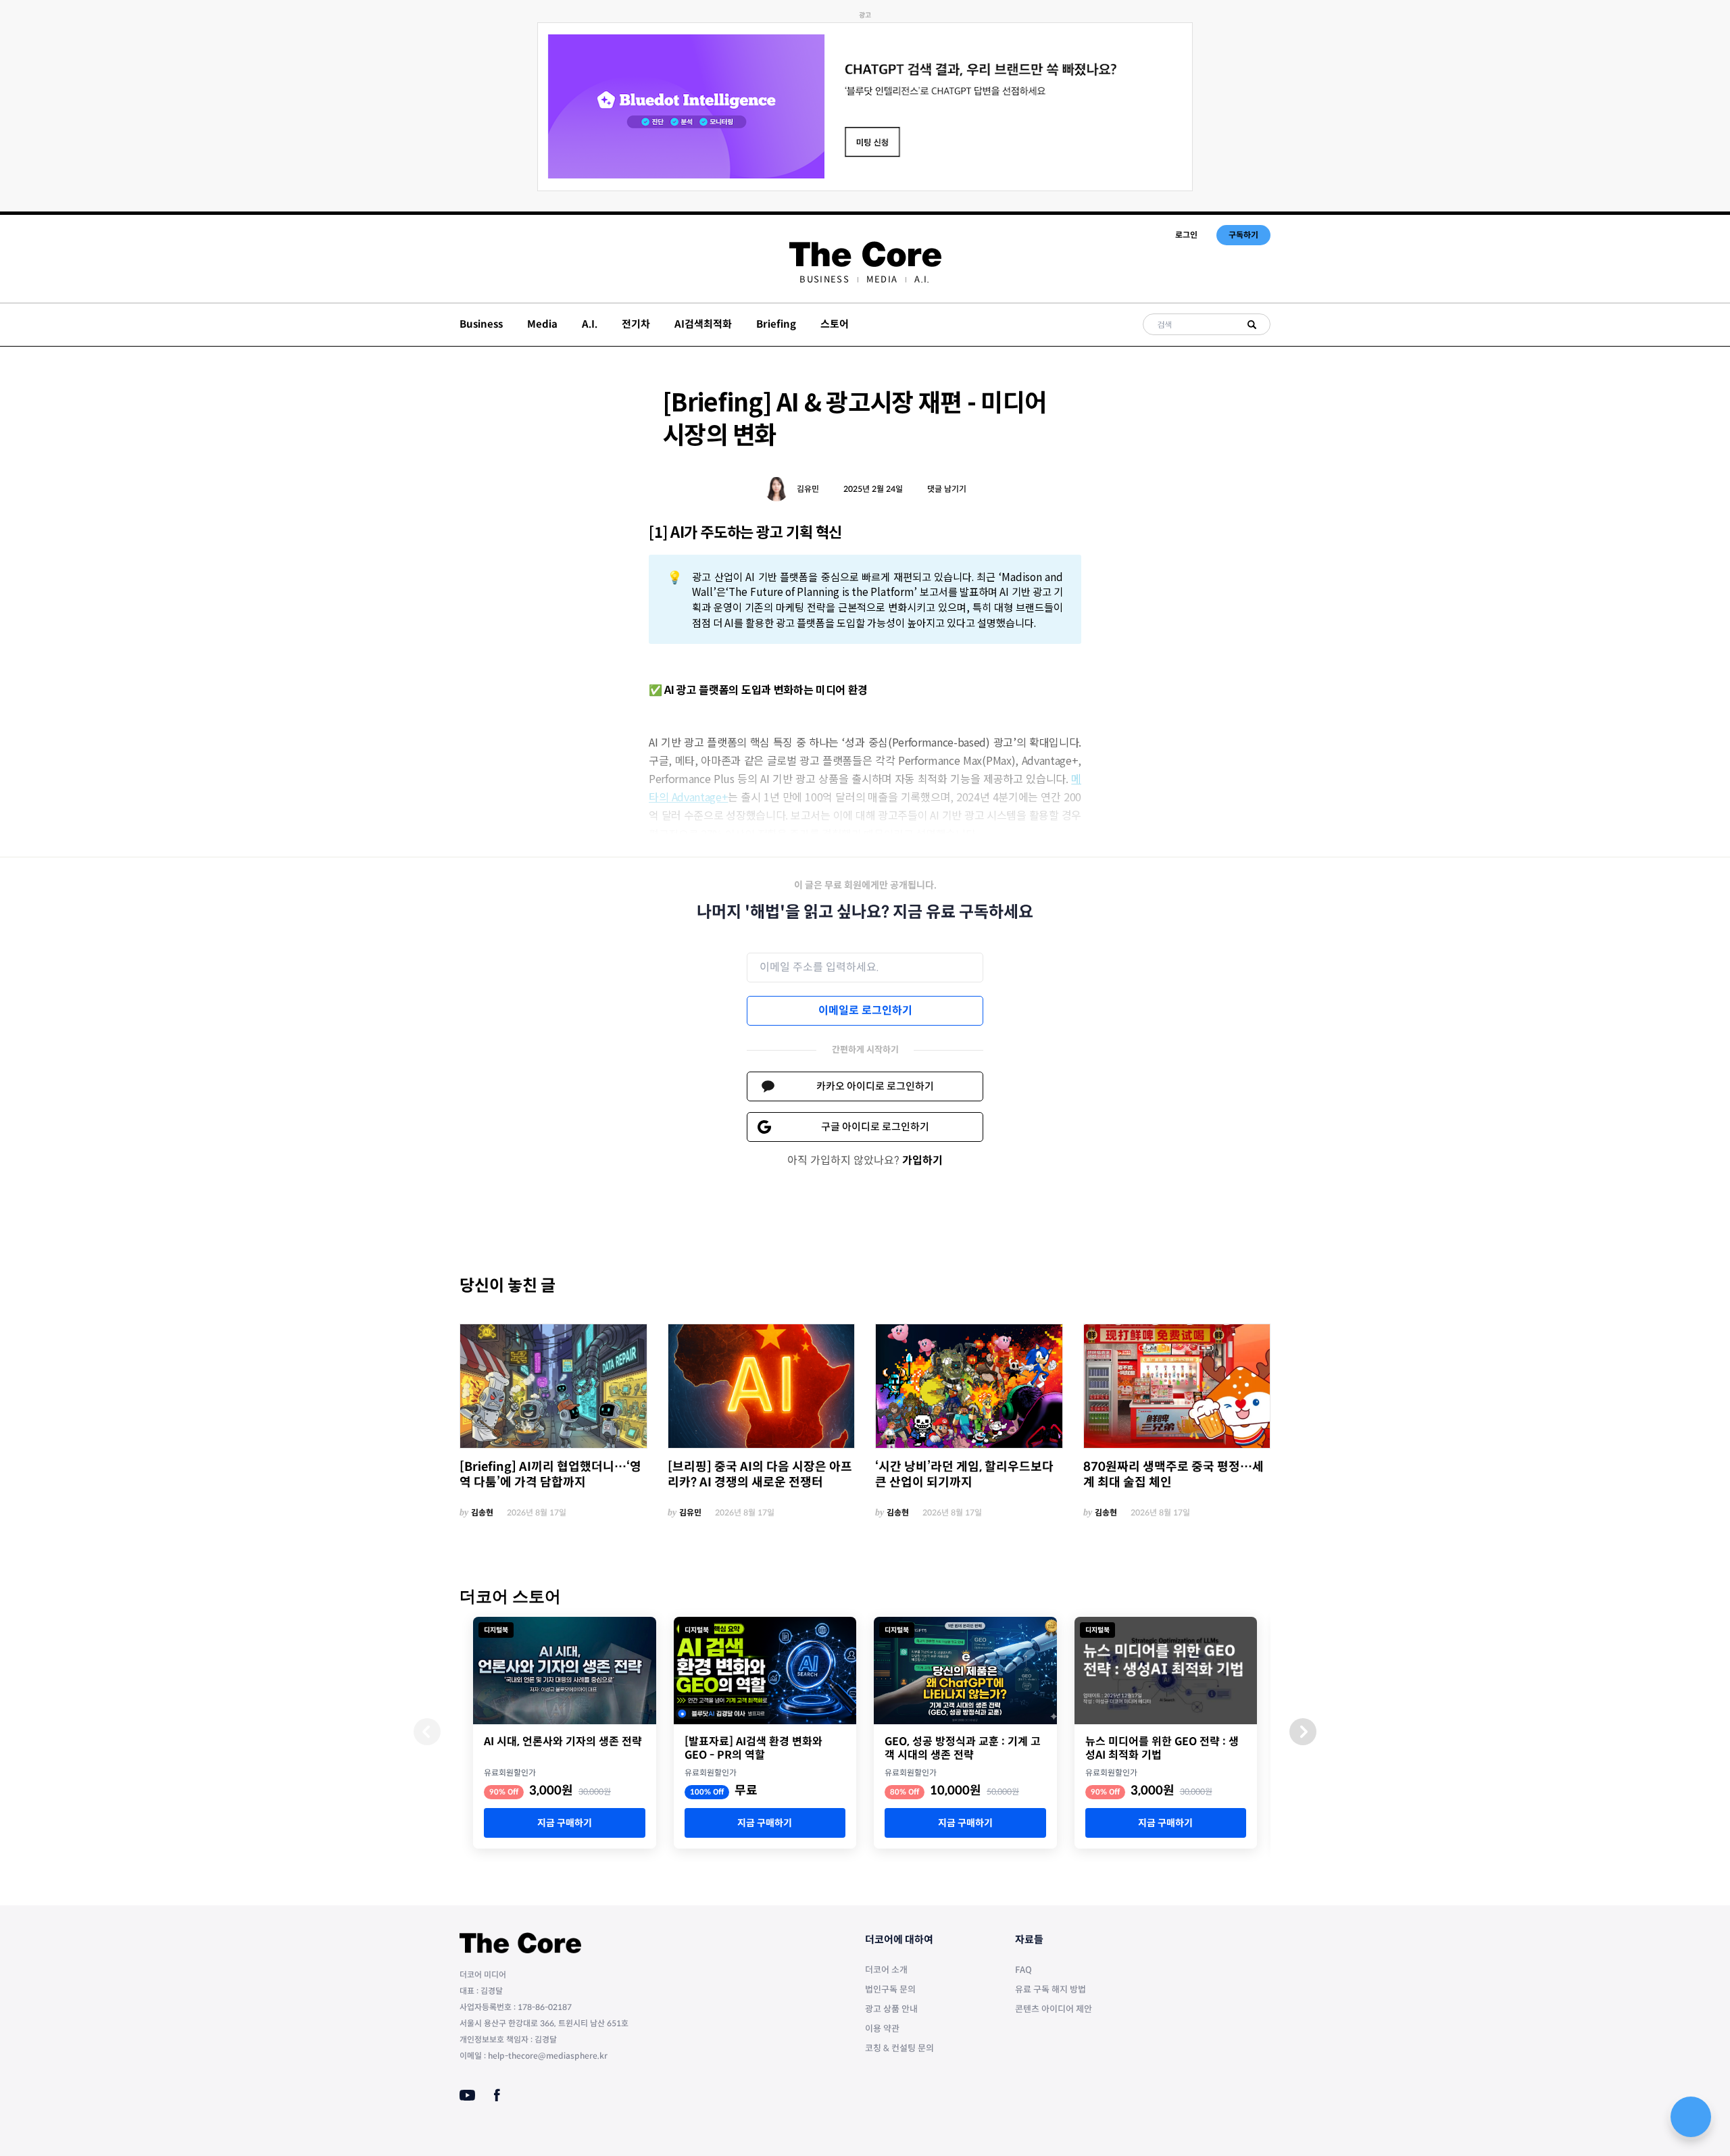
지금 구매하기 (565, 1823)
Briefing (776, 324)
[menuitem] (824, 279)
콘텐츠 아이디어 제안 (1054, 2009)
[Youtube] (467, 2095)
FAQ (1023, 1970)
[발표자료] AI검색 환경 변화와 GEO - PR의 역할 (753, 1749)
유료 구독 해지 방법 (1051, 1989)
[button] (1303, 1732)
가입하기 (922, 1160)
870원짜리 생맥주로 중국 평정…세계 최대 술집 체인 (1173, 1475)
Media (882, 279)
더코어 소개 (886, 1970)
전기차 (636, 324)
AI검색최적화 (703, 324)
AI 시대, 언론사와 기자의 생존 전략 (563, 1742)
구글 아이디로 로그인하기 (875, 1127)
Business (824, 279)
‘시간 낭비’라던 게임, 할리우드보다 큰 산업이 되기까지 (964, 1475)
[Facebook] (497, 2095)
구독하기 (1243, 235)
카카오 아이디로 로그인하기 (875, 1086)
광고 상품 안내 (891, 2009)
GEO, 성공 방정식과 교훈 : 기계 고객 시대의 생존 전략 (963, 1749)
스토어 (835, 324)
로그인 (1186, 235)
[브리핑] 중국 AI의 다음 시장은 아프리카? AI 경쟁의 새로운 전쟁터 (760, 1475)
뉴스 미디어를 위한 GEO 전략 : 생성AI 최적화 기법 (1162, 1749)
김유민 (808, 489)
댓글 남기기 (947, 489)
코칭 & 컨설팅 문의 (899, 2048)
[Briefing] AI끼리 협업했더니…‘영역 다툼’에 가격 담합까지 (550, 1475)
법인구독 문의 (890, 1989)
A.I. (922, 279)
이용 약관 (882, 2029)
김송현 (482, 1512)
